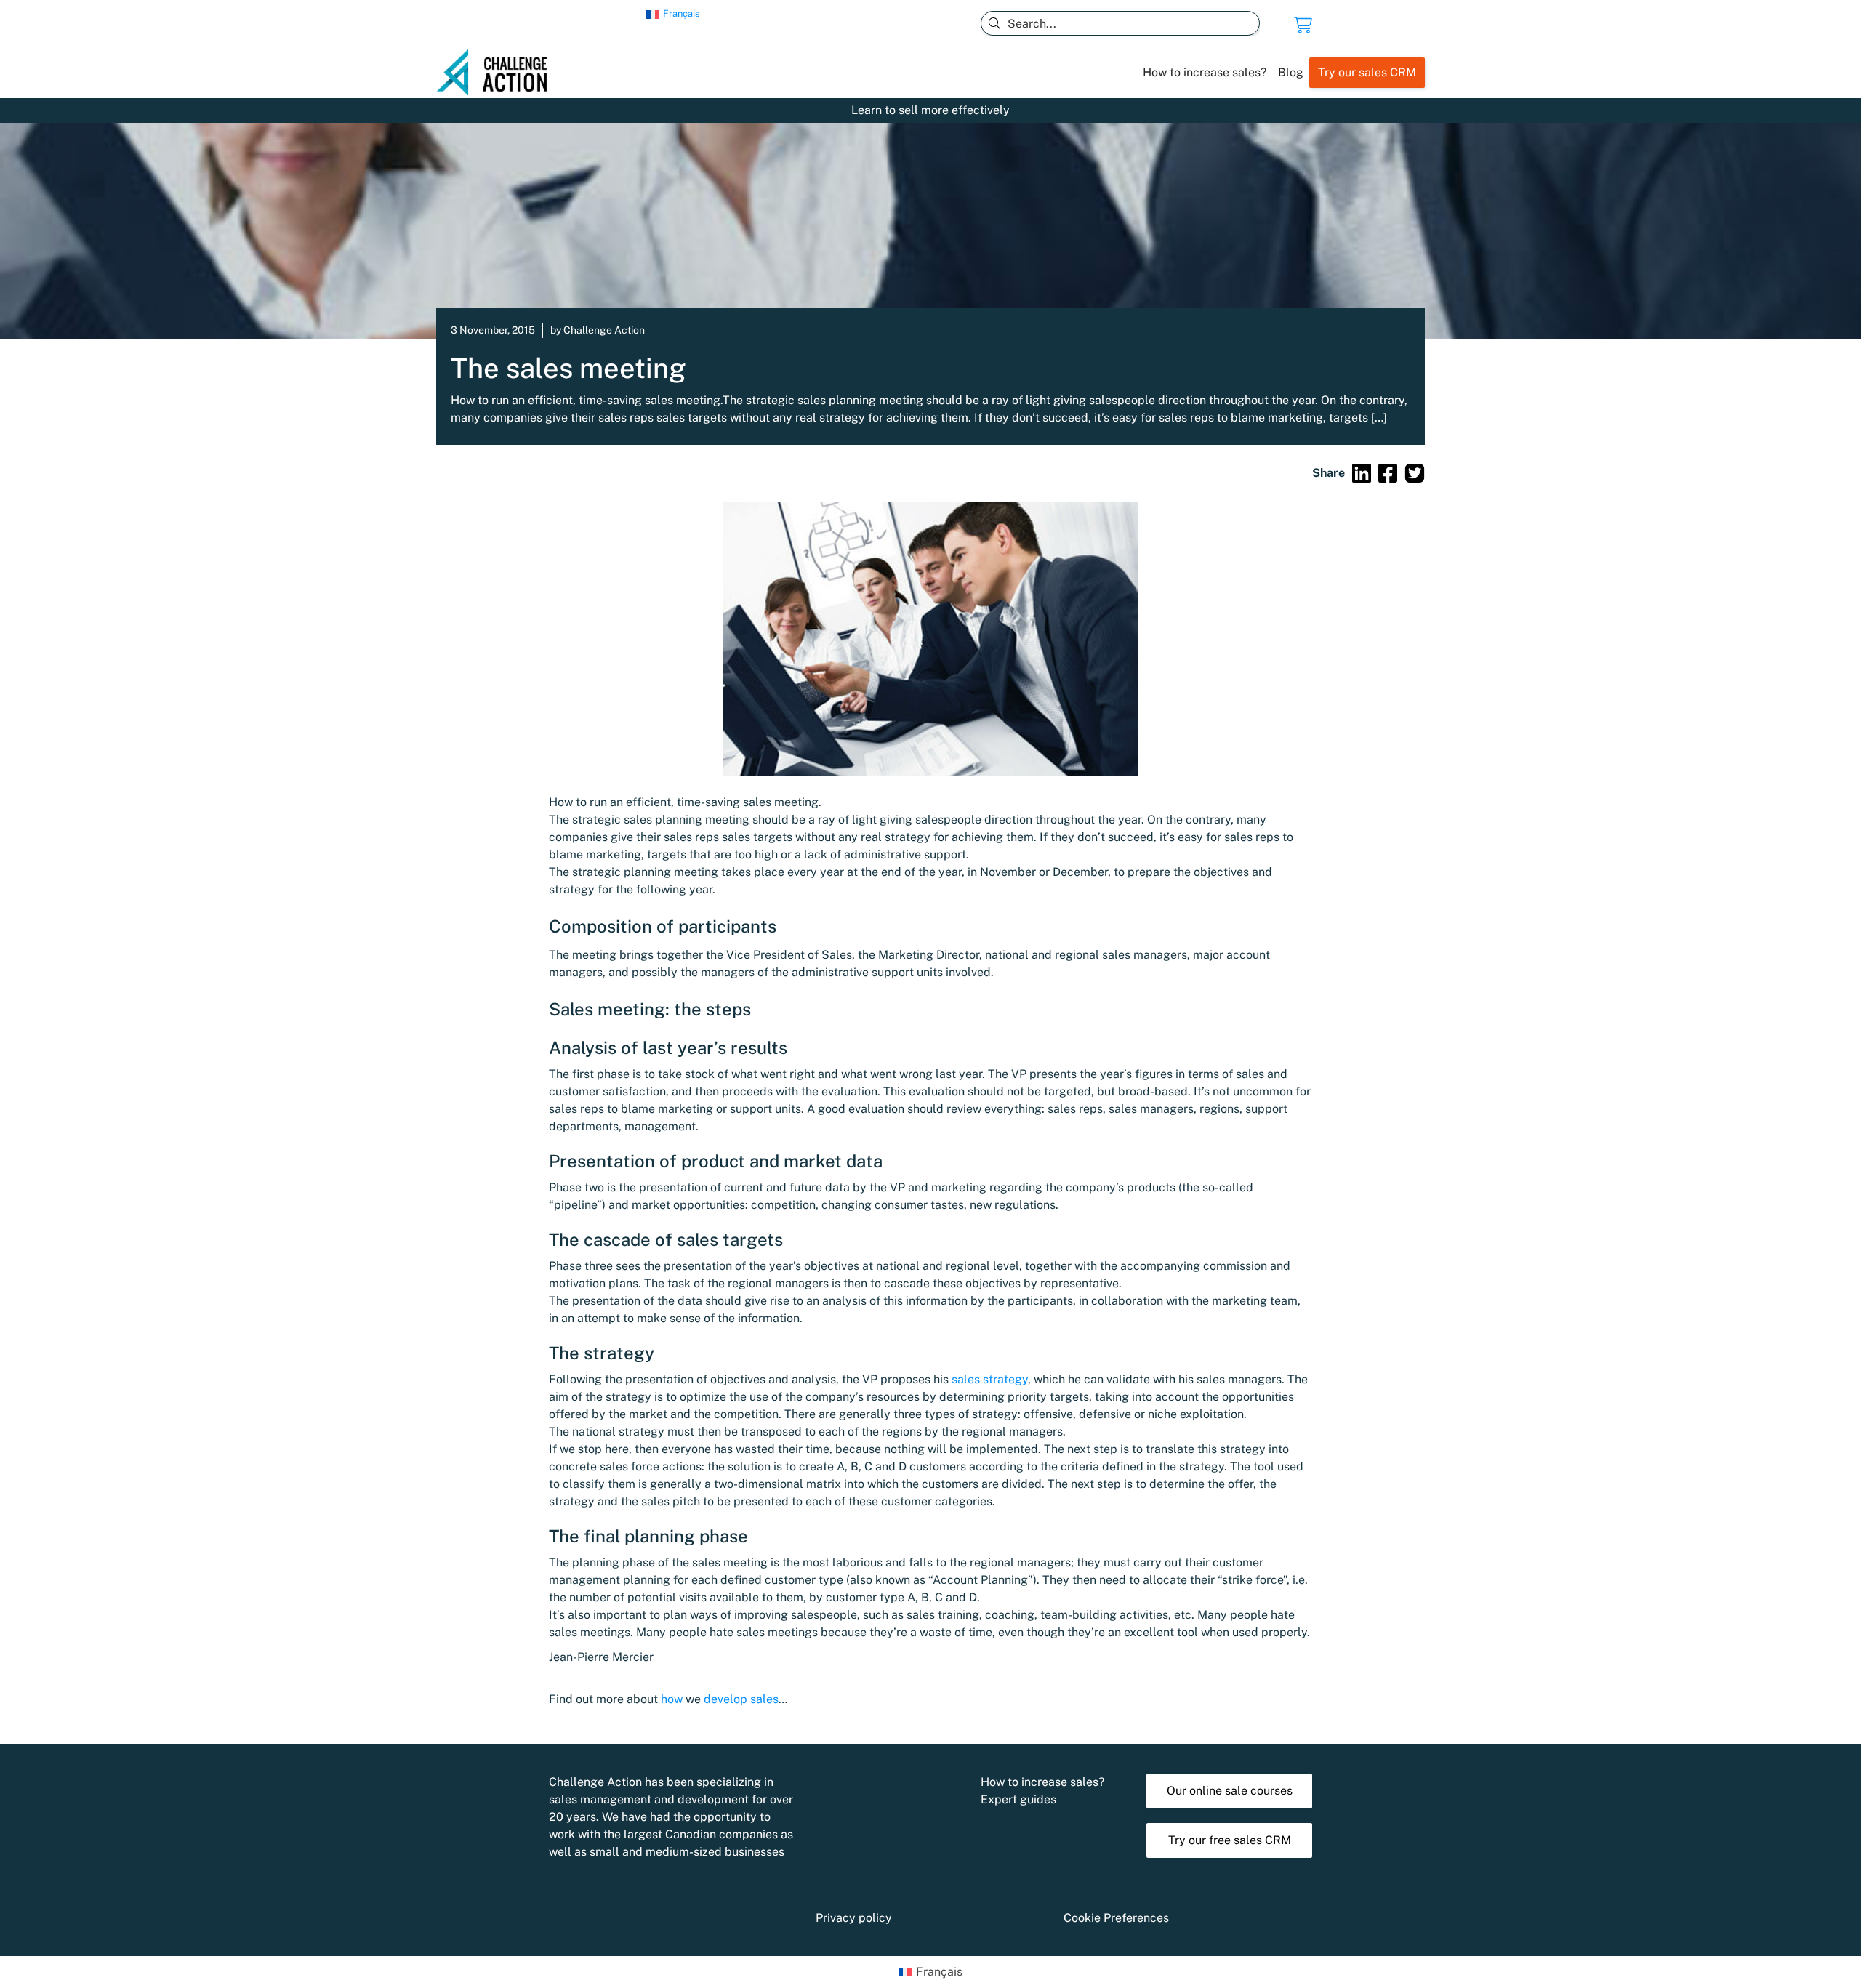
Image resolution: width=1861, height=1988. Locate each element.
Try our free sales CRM (1230, 1840)
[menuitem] (673, 15)
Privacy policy (854, 1918)
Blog (1291, 72)
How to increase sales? (1205, 72)
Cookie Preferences (1116, 1918)
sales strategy (990, 1379)
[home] (498, 73)
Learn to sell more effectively (930, 110)
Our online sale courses (1230, 1791)
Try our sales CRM (1367, 72)
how (672, 1699)
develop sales (741, 1699)
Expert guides (1018, 1799)
